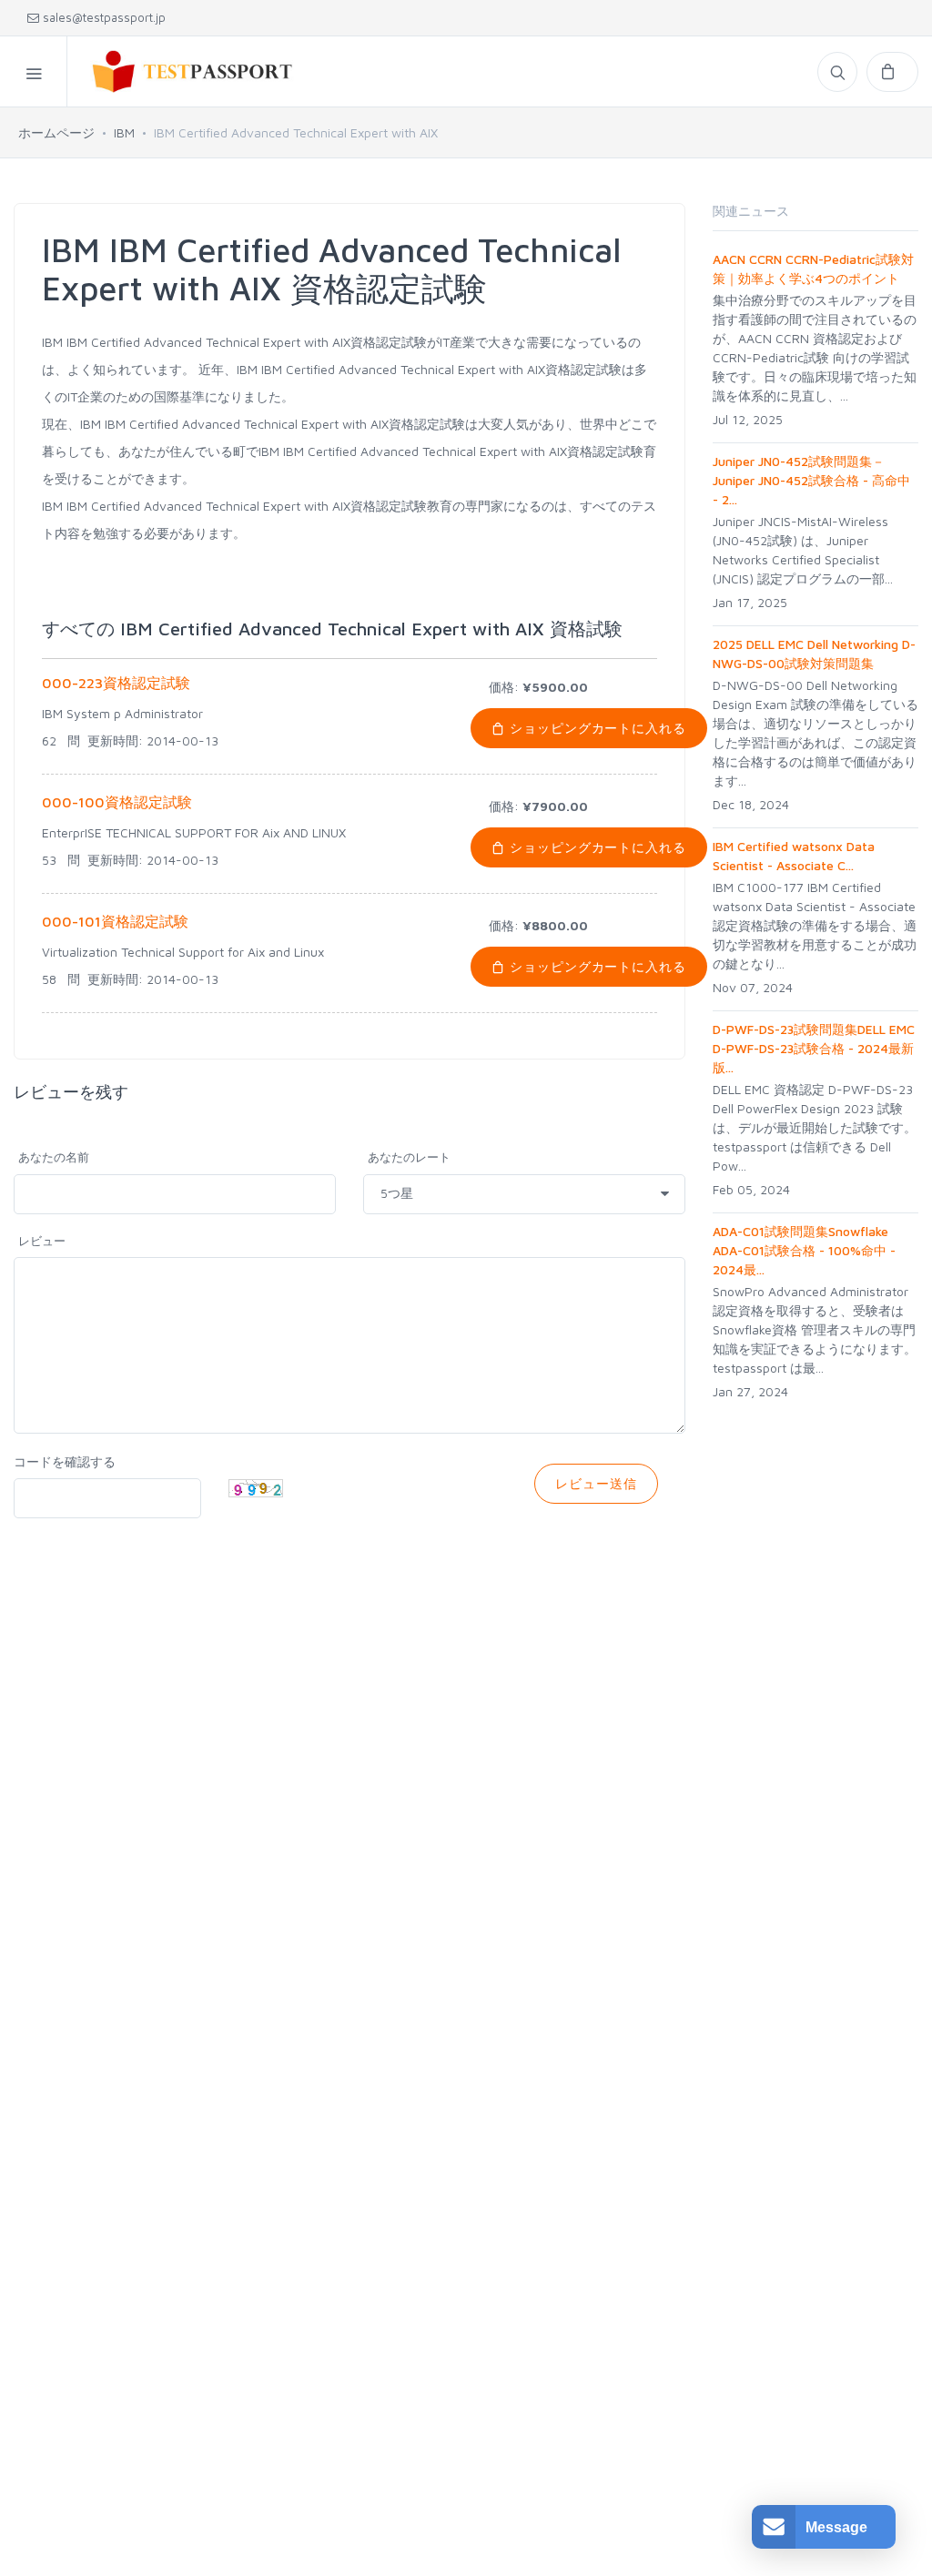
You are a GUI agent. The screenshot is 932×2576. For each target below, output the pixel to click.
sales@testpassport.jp (102, 17)
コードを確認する (65, 1461)
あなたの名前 (54, 1157)
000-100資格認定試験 (117, 802)
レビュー (42, 1241)
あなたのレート (409, 1157)
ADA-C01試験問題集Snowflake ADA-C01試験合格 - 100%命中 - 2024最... (804, 1250)
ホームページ (56, 132)
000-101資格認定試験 (115, 921)
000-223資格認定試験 (116, 683)
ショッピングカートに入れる (596, 728)
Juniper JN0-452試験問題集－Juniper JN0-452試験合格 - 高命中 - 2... (811, 480)
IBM (124, 132)
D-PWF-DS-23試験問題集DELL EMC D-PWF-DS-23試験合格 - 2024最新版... (814, 1048)
